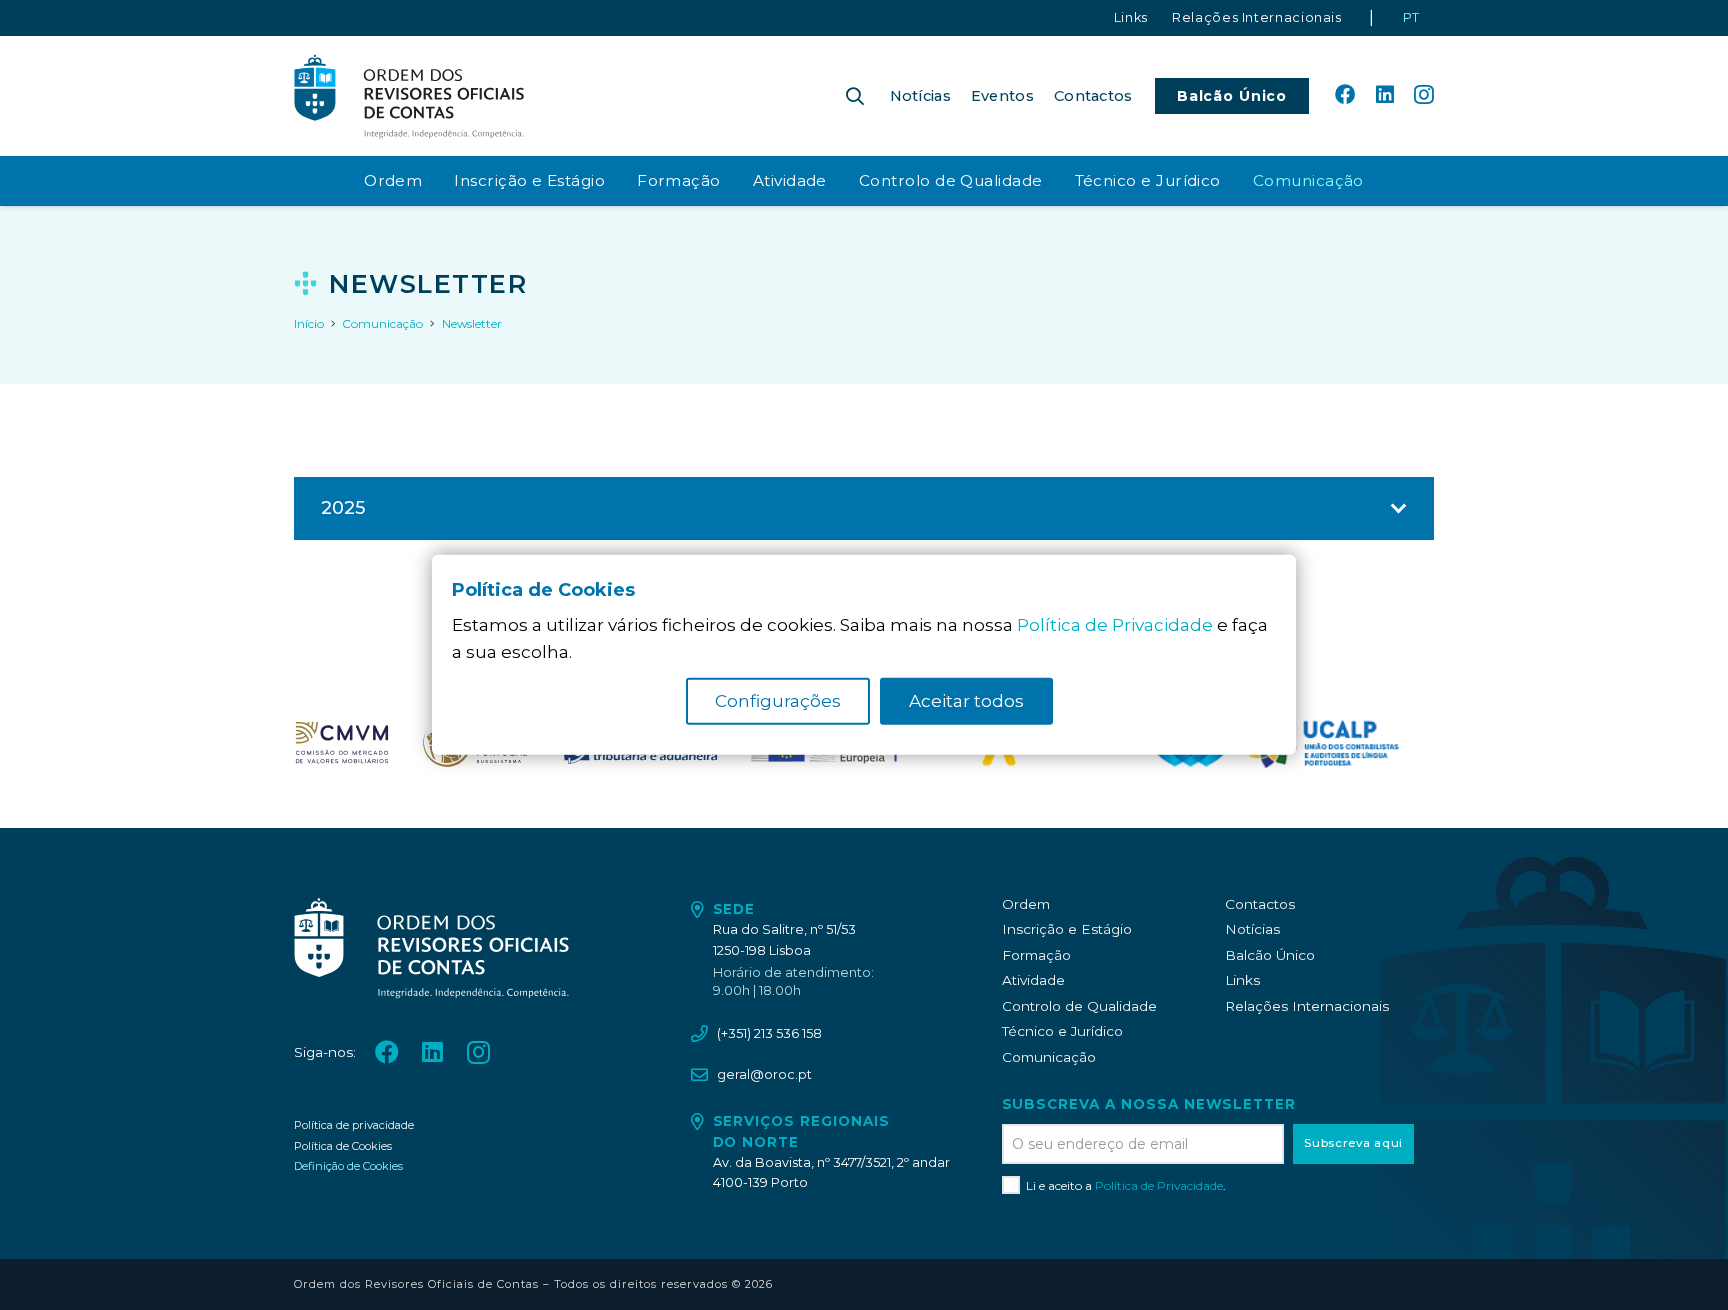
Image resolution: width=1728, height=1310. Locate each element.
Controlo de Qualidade (1079, 1006)
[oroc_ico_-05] (409, 96)
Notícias (1252, 929)
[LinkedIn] (1385, 95)
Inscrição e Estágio (1067, 929)
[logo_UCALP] (1322, 743)
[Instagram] (1424, 96)
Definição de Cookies (348, 1166)
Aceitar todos (966, 701)
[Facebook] (1345, 95)
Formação (1036, 955)
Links (1242, 980)
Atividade (1033, 980)
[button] (855, 96)
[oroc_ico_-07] (342, 743)
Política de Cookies (343, 1146)
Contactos (1260, 904)
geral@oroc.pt (764, 1074)
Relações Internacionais (1307, 1006)
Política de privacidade (354, 1125)
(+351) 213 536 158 (769, 1033)
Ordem (1026, 904)
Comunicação (1049, 1057)
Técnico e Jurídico (1062, 1031)
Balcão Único (1270, 955)
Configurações (778, 701)
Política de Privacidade (1159, 1185)
